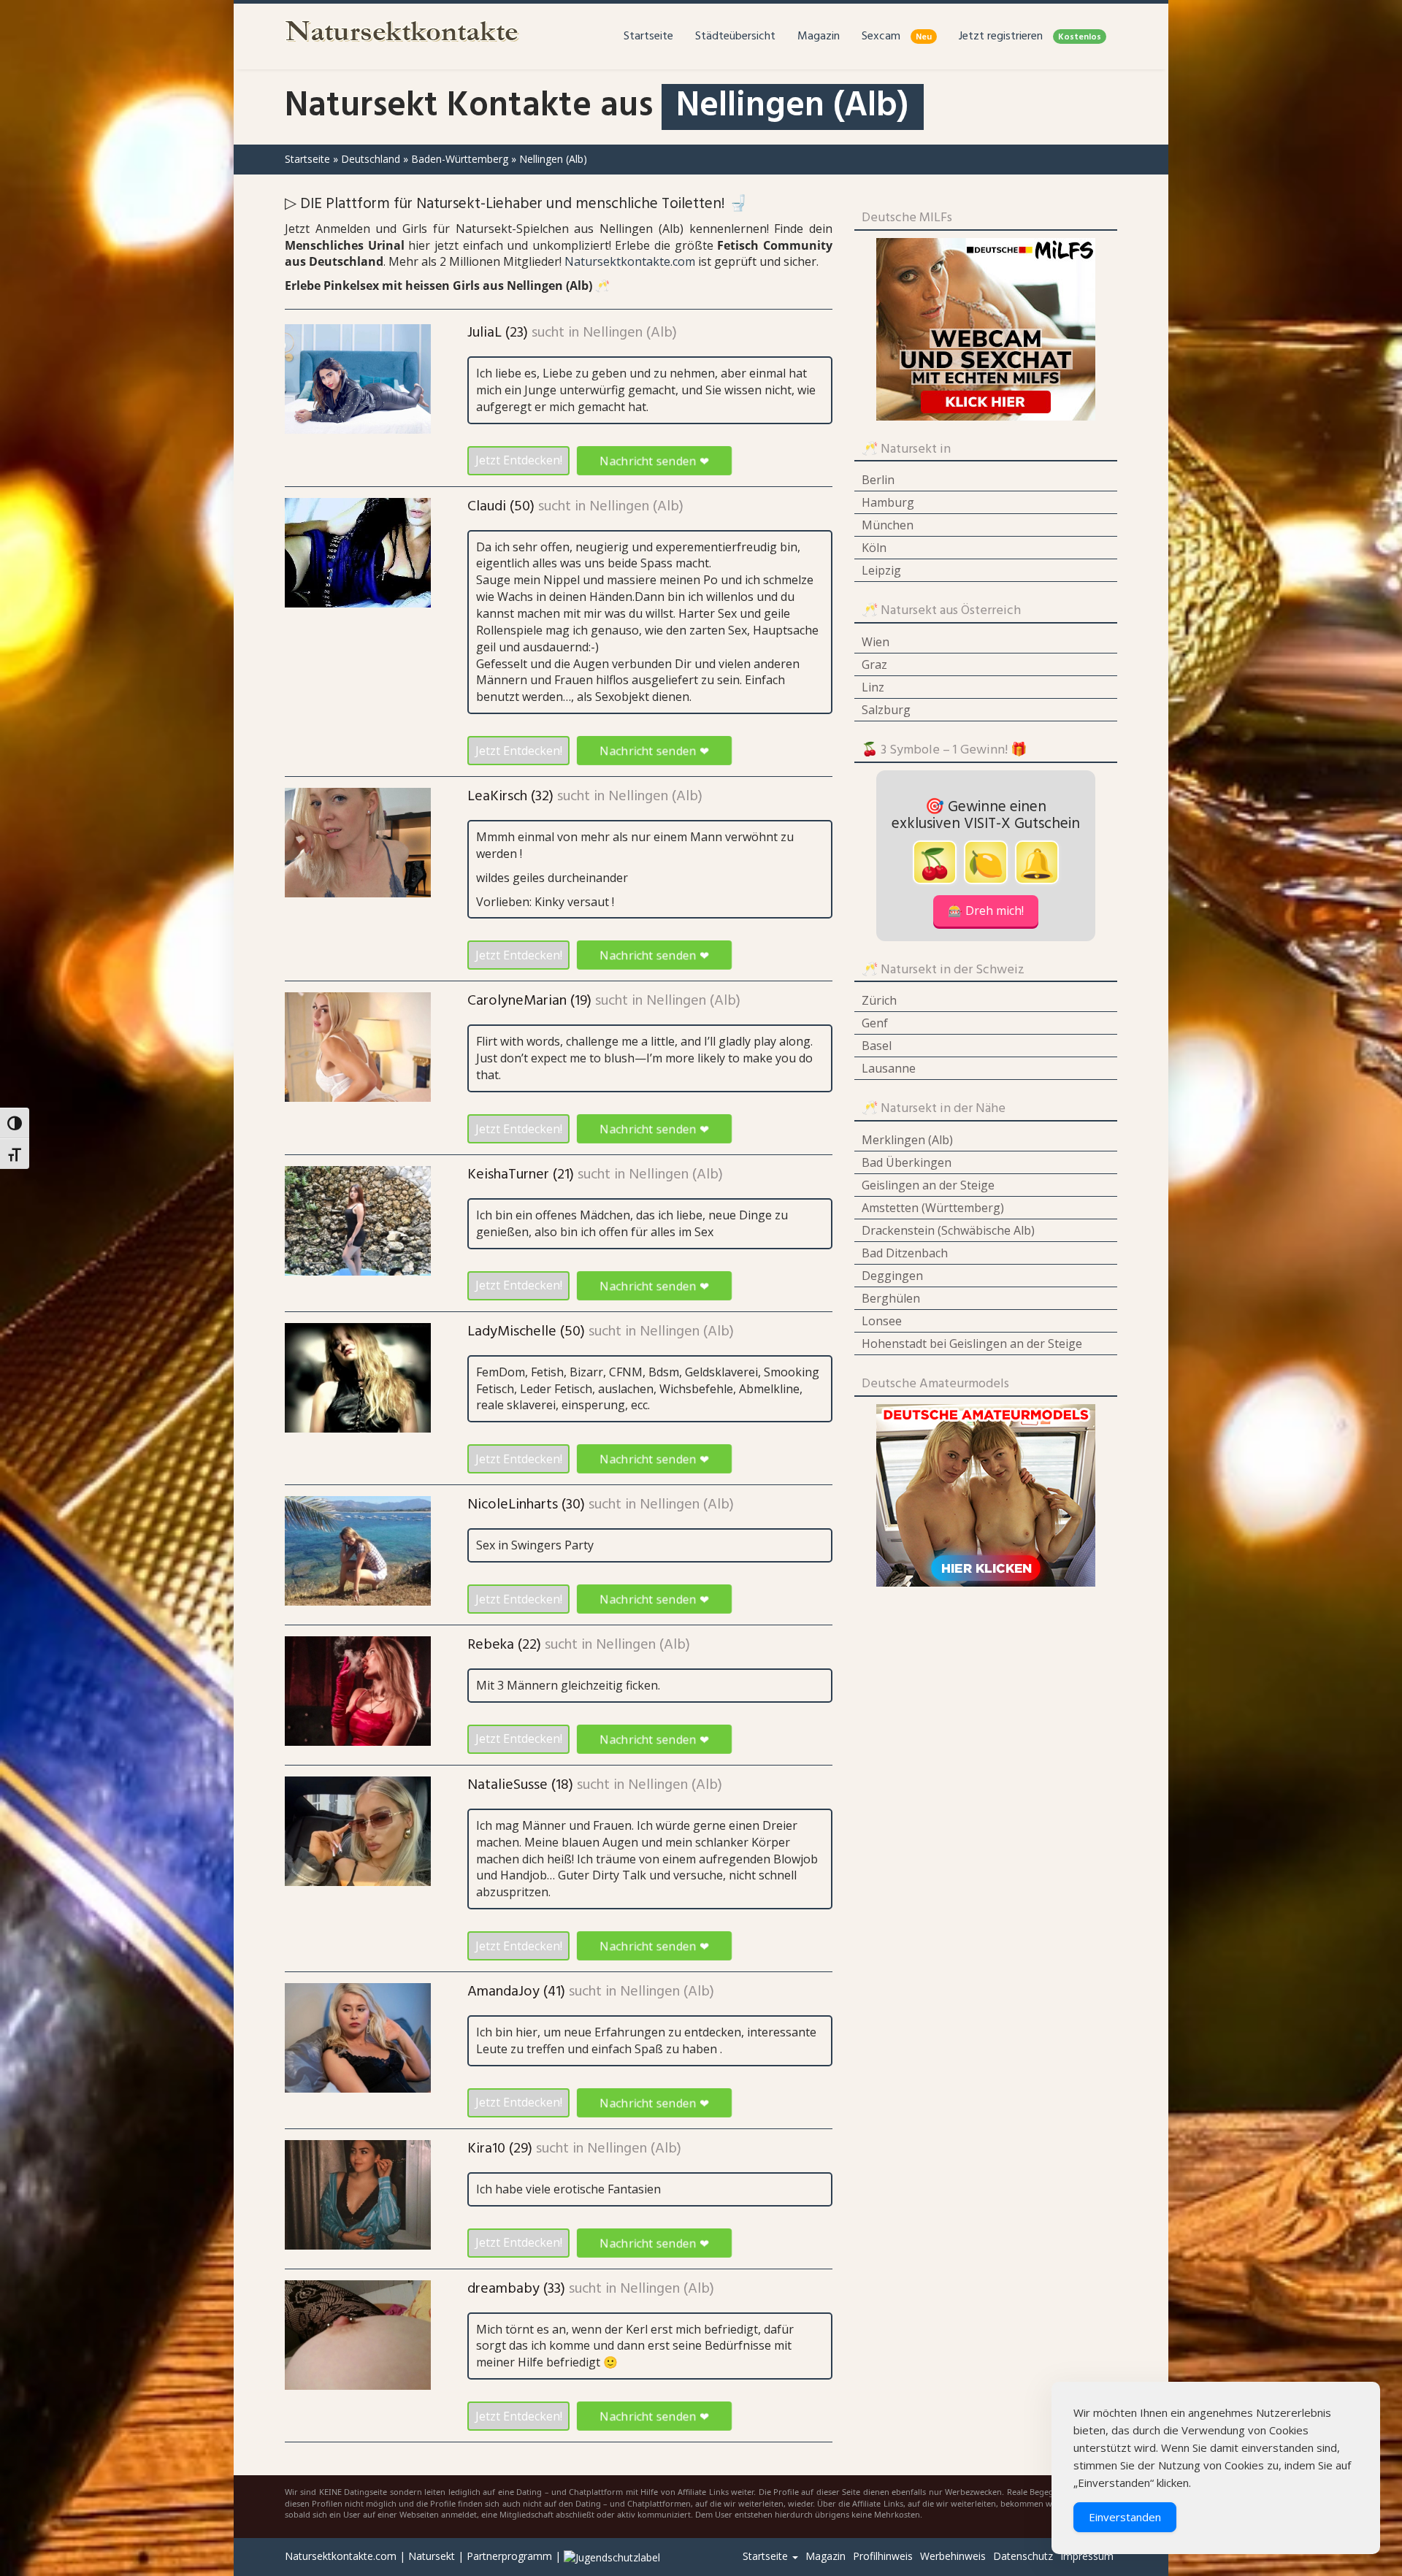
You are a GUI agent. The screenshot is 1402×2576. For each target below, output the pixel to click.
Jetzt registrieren (1030, 37)
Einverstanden (1125, 2517)
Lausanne (889, 1068)
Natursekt (432, 2556)
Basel (877, 1046)
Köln (874, 548)
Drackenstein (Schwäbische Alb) (948, 1230)
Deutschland (371, 159)
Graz (874, 664)
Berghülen (891, 1298)
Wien (876, 642)
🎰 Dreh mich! (986, 911)
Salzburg (886, 710)
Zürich (879, 1000)
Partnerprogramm (509, 2556)
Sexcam (897, 37)
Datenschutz (1023, 2556)
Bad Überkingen (907, 1162)
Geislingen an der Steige (928, 1185)
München (888, 525)
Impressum (1087, 2556)
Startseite (648, 37)
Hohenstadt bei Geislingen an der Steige (972, 1343)
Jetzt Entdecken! (519, 460)
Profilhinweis (883, 2556)
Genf (875, 1023)
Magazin (819, 37)
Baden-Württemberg (460, 159)
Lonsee (882, 1321)
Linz (873, 687)
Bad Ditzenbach (905, 1253)
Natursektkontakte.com (630, 261)
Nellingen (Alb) (630, 333)
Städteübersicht (735, 37)
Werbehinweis (953, 2556)
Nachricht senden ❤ (654, 460)
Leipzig (881, 570)
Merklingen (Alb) (907, 1140)
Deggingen (892, 1276)
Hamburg (888, 502)
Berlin (878, 480)
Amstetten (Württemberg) (933, 1208)
